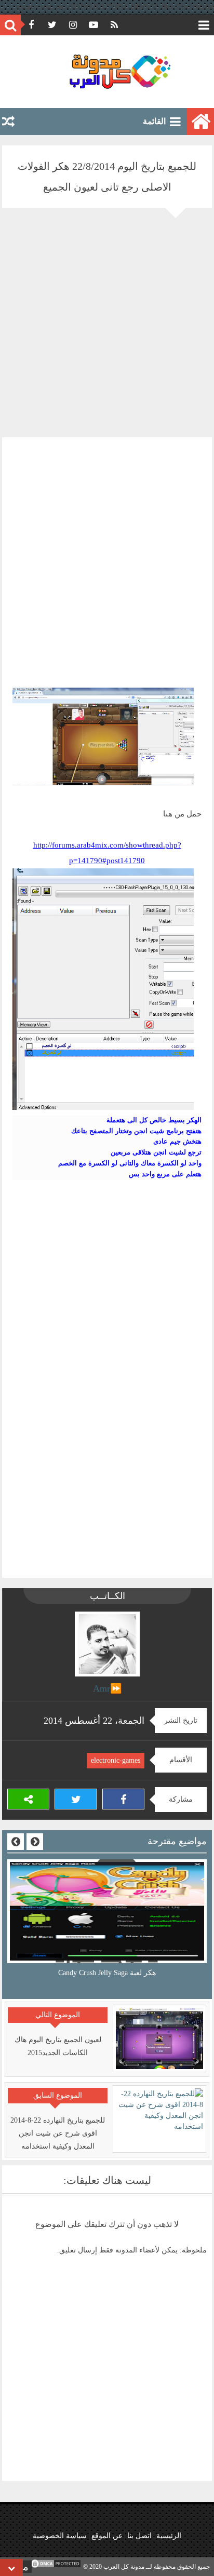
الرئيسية (169, 2536)
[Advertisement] (107, 330)
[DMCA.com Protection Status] (56, 2567)
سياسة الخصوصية (60, 2536)
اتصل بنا (139, 2536)
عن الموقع (107, 2536)
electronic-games (116, 1760)
